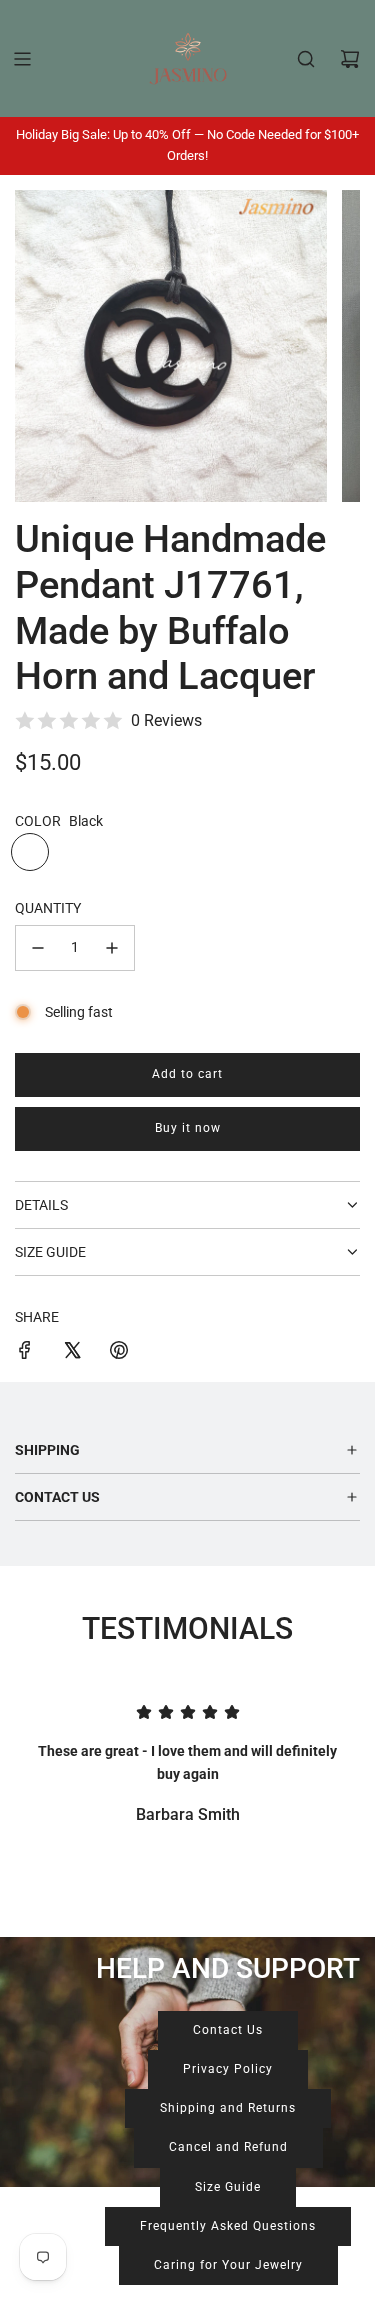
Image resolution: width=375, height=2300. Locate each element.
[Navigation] (22, 59)
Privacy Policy (228, 2069)
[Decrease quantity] (38, 948)
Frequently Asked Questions (228, 2226)
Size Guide (228, 2187)
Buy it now (188, 1128)
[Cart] (350, 59)
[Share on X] (72, 1353)
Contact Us (228, 2030)
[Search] (306, 59)
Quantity (48, 908)
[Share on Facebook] (25, 1353)
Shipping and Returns (228, 2108)
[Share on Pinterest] (119, 1353)
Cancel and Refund (228, 2147)
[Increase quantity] (112, 948)
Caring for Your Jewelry (228, 2265)
